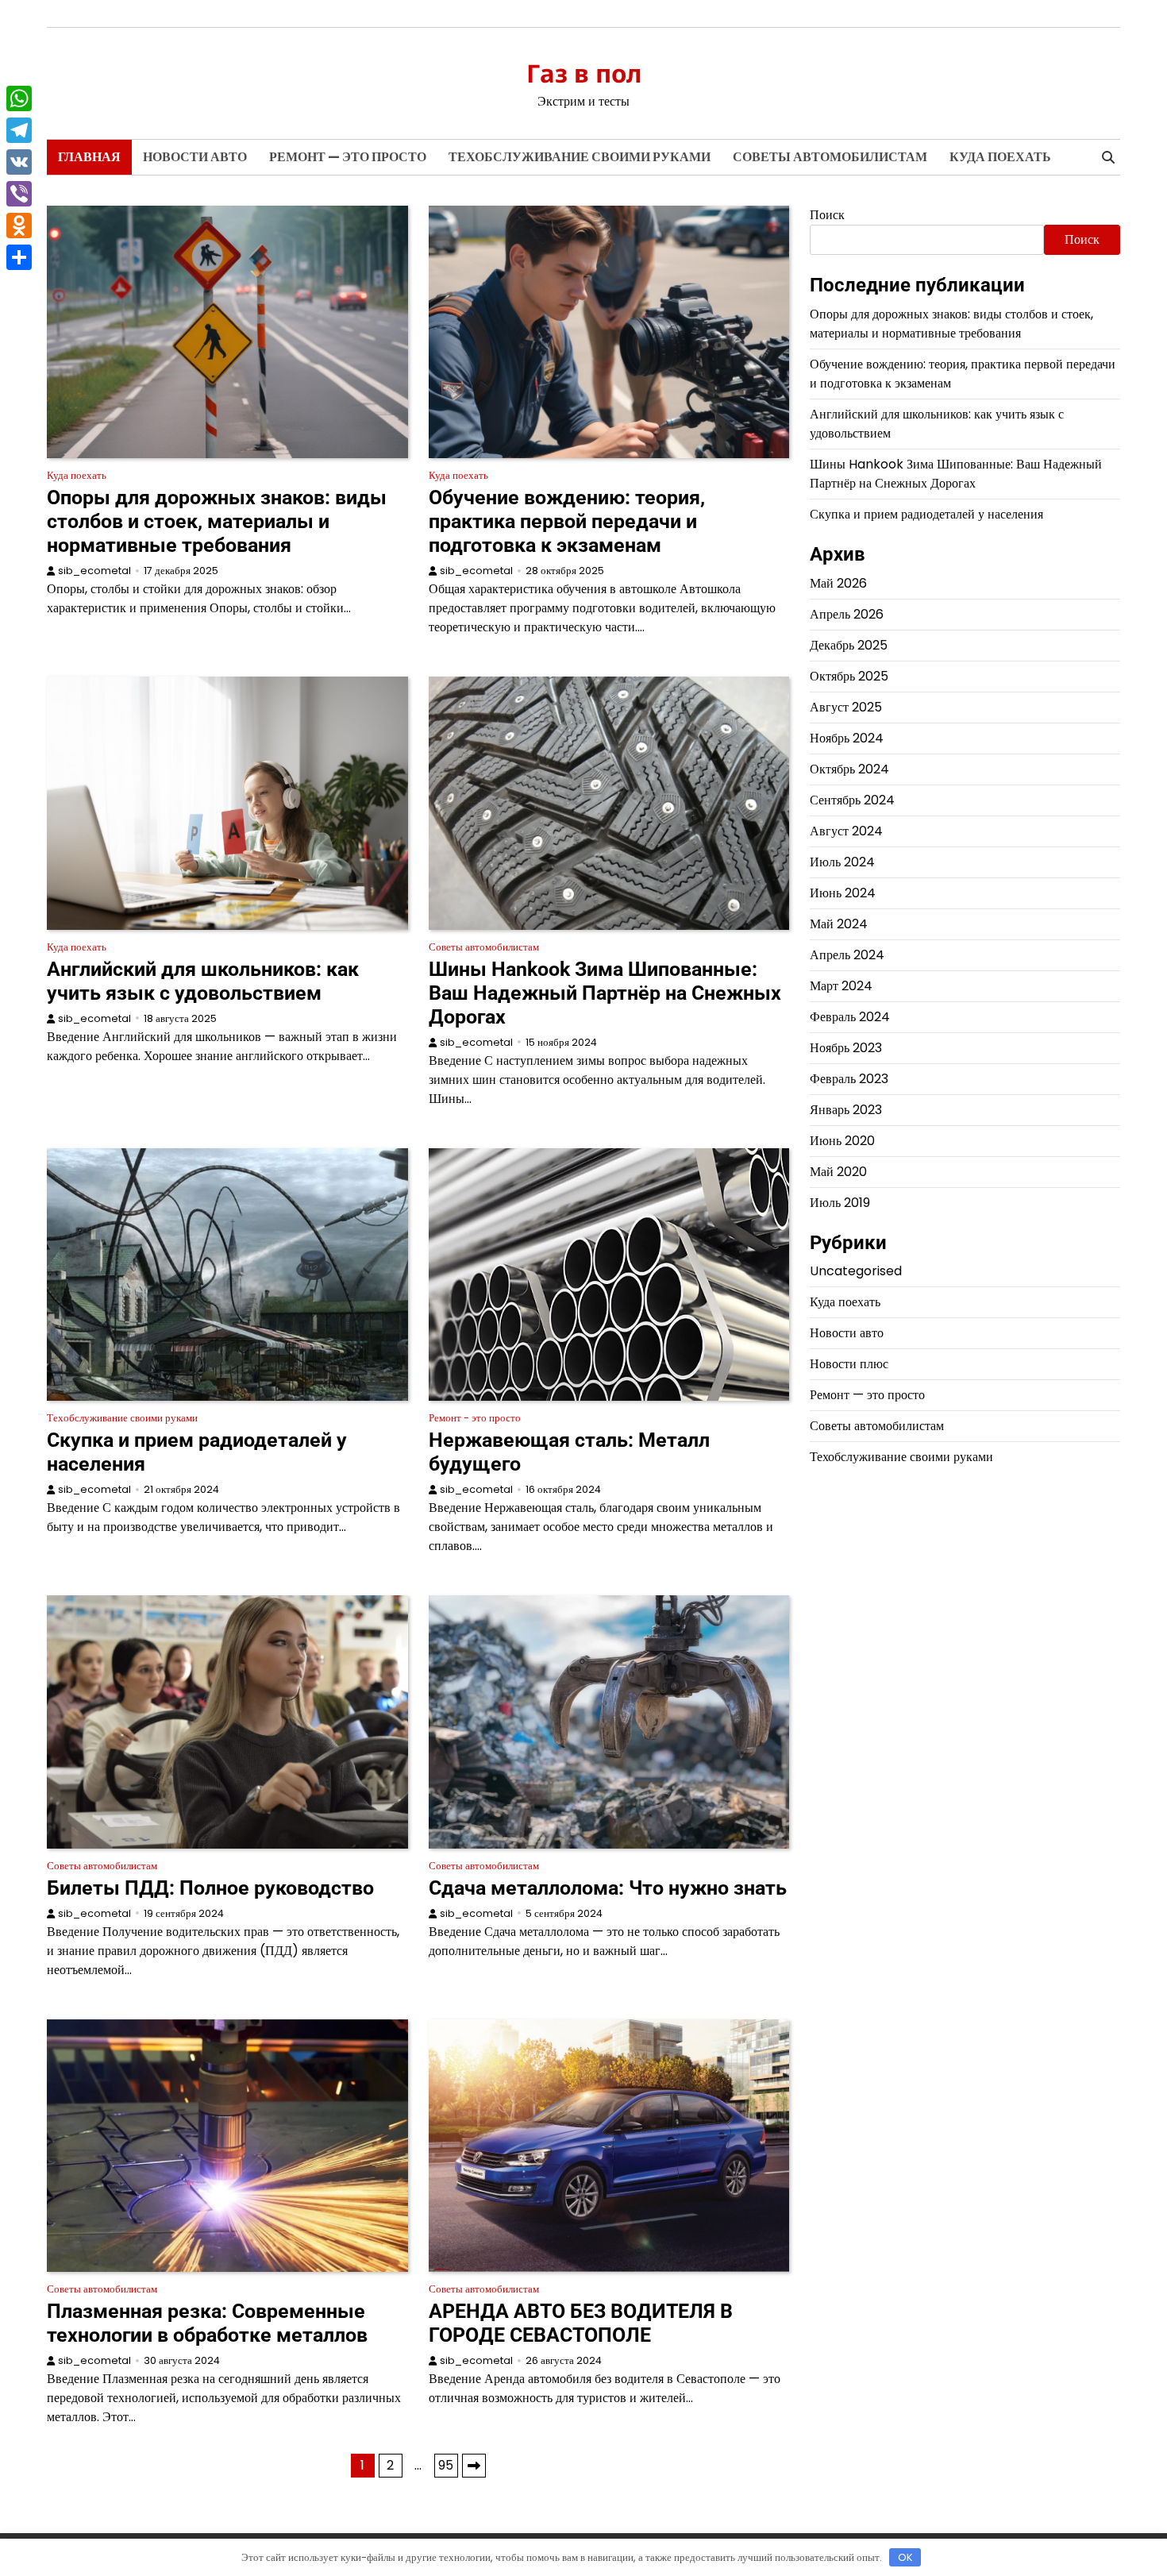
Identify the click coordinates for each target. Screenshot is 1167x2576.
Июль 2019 (840, 1203)
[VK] (19, 162)
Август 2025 (846, 707)
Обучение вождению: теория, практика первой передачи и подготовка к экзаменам (567, 521)
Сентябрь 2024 (852, 800)
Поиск (827, 215)
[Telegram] (19, 130)
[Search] (1108, 157)
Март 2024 (841, 986)
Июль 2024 (842, 862)
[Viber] (19, 194)
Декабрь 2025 (849, 645)
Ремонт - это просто (475, 1418)
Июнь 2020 (842, 1141)
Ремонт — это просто (348, 157)
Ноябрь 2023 (846, 1048)
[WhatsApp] (19, 98)
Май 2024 (839, 924)
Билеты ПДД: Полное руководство (210, 1888)
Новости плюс (849, 1364)
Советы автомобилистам (830, 157)
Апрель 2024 (847, 955)
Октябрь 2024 (849, 769)
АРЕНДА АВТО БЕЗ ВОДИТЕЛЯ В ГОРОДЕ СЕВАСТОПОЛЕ (581, 2323)
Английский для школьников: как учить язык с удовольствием (203, 981)
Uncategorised (856, 1271)
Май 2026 (838, 583)
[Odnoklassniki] (19, 226)
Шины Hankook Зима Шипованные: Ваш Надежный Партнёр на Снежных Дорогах (605, 993)
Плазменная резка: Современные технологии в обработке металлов (207, 2323)
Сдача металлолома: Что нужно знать (608, 1888)
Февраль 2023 (849, 1079)
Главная (89, 157)
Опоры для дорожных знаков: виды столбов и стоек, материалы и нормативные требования (217, 521)
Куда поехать (1000, 157)
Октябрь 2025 (849, 676)
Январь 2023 (846, 1110)
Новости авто (195, 157)
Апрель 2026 (847, 614)
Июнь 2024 (843, 893)
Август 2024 (846, 831)
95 (446, 2465)
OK (905, 2557)
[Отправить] (19, 257)
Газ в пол (584, 73)
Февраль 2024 (850, 1017)
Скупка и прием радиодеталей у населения (926, 514)
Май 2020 (838, 1172)
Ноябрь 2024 (847, 738)
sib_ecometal (94, 571)
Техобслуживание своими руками (580, 157)
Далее (474, 2466)
